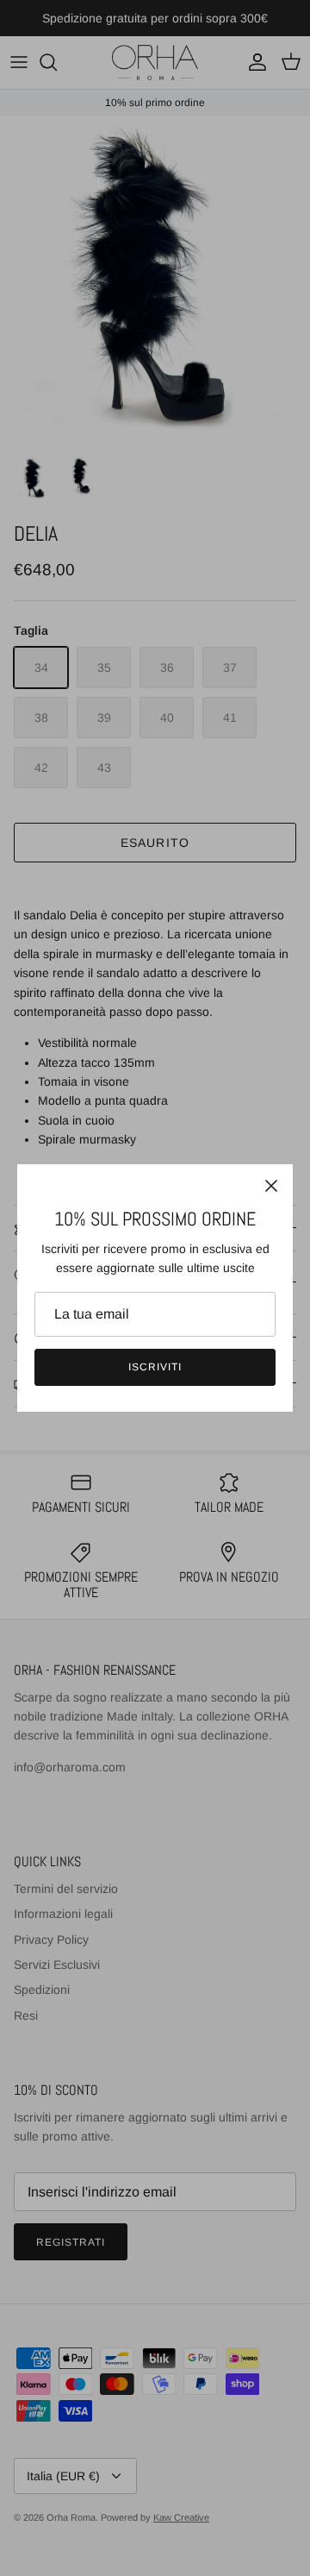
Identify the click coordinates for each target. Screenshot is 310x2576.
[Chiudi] (271, 1186)
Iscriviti (155, 1367)
